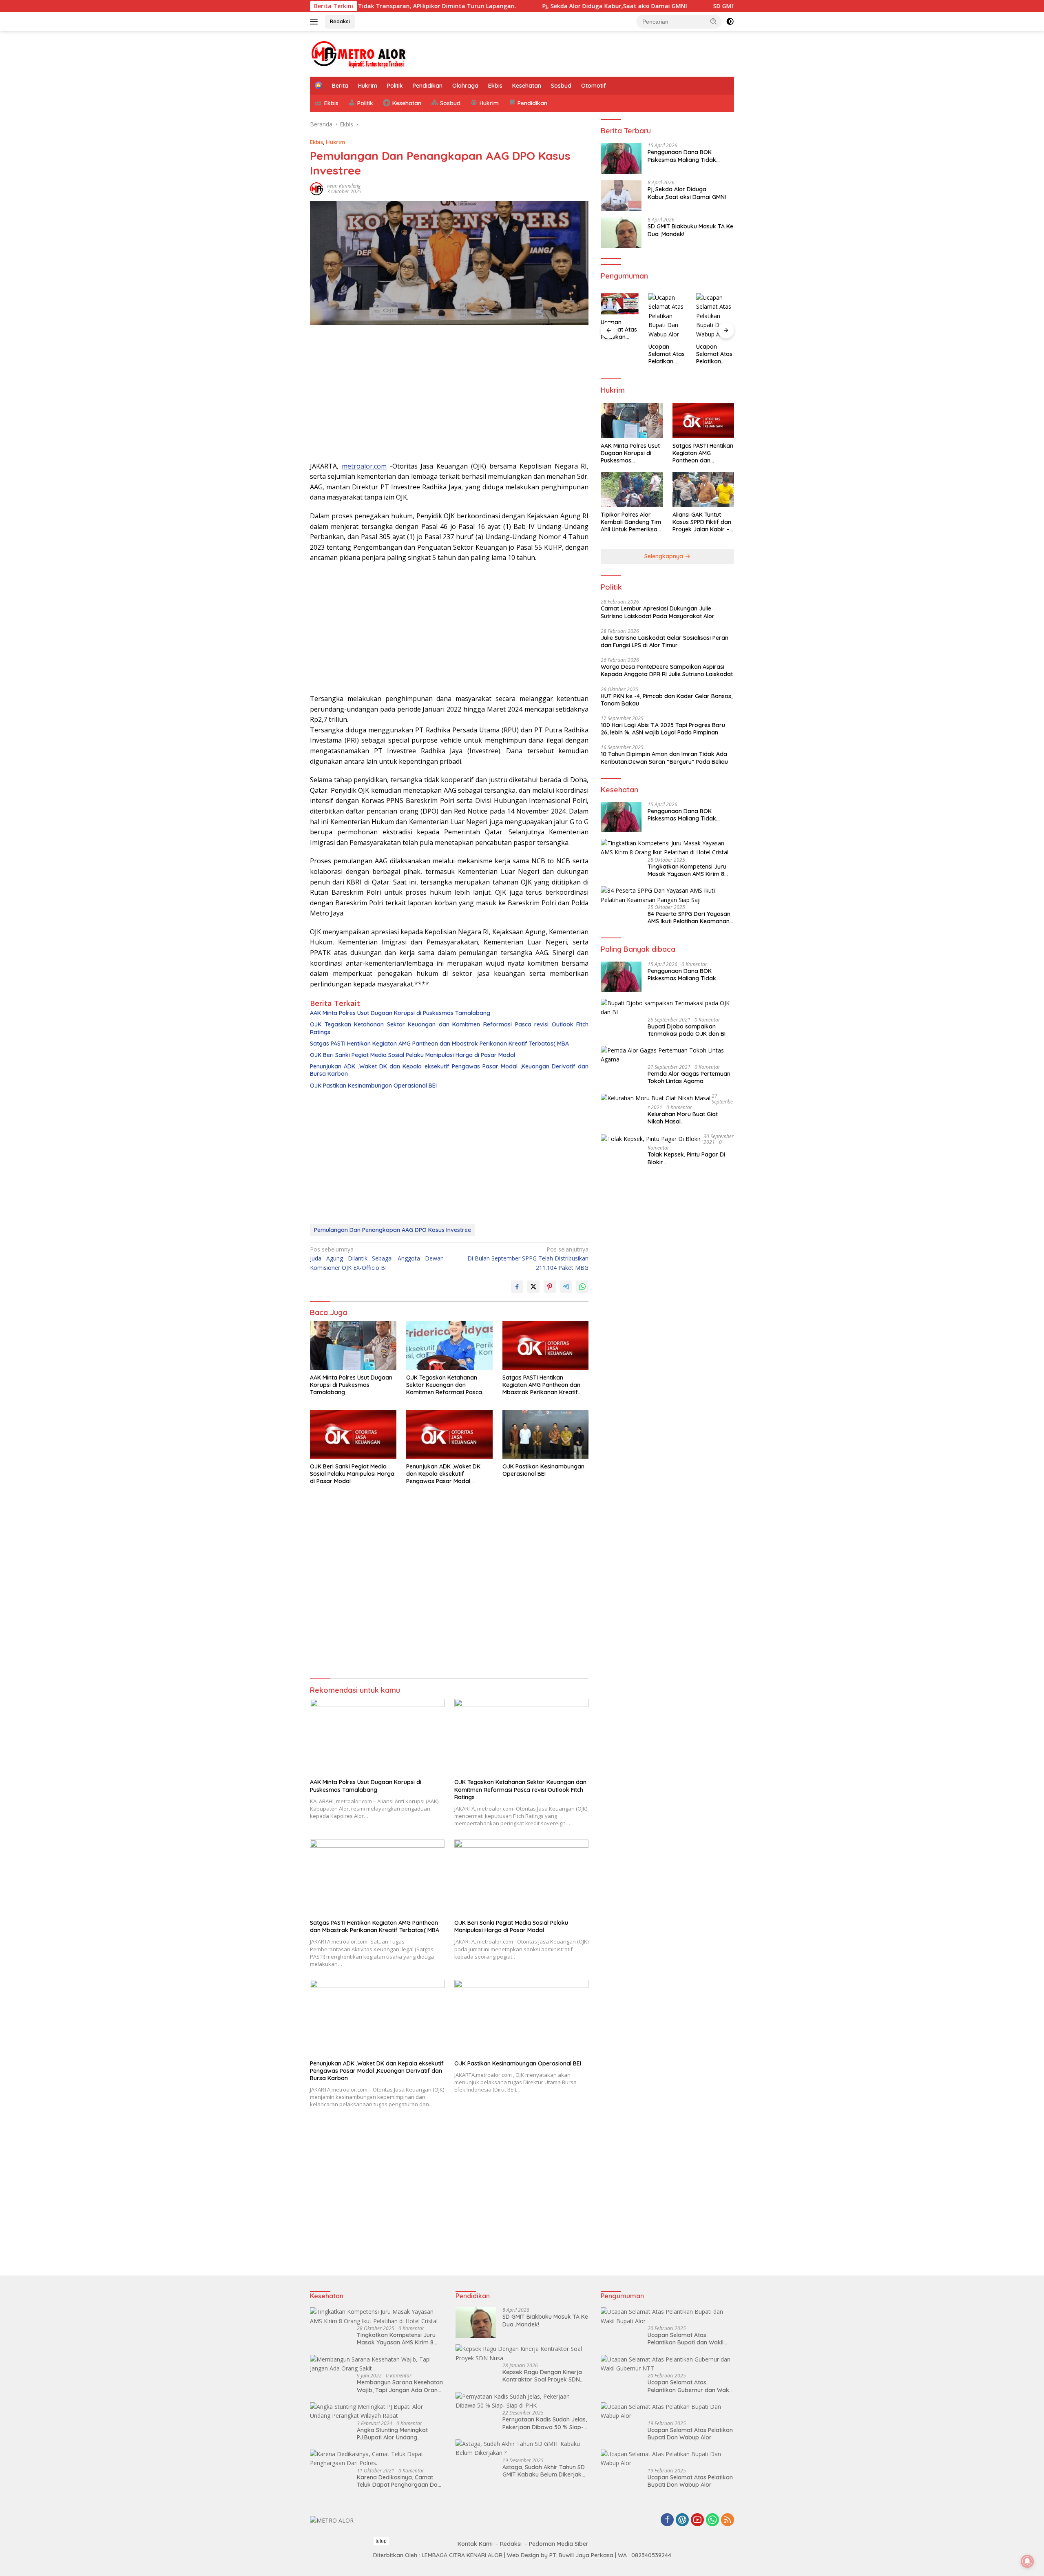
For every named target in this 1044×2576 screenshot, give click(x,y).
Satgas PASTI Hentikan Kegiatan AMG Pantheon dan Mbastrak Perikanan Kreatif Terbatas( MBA (439, 1044)
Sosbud (561, 86)
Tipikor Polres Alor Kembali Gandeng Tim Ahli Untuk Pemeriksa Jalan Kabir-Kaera (631, 522)
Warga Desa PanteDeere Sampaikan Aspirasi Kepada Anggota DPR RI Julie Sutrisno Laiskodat (667, 670)
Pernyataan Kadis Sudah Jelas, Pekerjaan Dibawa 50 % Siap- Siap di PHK (545, 2423)
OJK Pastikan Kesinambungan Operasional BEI (373, 1086)
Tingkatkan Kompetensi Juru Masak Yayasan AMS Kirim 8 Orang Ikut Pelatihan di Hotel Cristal (687, 870)
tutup (381, 2541)
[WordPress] (682, 2520)
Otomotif (594, 86)
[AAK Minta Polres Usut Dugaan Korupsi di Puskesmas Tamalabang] (353, 1345)
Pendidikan (428, 86)
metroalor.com (364, 466)
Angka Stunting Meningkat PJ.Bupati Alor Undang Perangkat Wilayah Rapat (392, 2434)
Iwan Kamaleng (344, 186)
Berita (340, 86)
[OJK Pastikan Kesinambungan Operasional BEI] (546, 1434)
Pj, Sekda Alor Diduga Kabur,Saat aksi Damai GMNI (522, 6)
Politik (395, 86)
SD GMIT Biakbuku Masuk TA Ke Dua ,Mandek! (686, 6)
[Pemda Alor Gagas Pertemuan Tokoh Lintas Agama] (667, 1055)
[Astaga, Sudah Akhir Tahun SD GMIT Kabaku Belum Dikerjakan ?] (522, 2449)
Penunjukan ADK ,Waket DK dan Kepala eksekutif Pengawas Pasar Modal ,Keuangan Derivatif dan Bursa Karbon (449, 1070)
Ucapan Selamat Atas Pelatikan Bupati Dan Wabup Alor (619, 330)
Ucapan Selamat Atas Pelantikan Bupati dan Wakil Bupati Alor (686, 2339)
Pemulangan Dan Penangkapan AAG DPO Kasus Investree (393, 1230)
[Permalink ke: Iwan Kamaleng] (316, 188)
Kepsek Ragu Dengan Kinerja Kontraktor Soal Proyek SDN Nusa (542, 2376)
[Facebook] (667, 2520)
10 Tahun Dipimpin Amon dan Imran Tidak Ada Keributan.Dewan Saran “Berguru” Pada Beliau (664, 758)
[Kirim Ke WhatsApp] (582, 1287)
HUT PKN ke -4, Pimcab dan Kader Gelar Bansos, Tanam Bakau (667, 700)
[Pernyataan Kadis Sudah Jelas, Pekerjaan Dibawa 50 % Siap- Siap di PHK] (522, 2401)
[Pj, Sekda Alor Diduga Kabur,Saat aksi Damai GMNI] (621, 196)
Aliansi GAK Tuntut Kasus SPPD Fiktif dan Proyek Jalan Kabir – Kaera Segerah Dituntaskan (702, 522)
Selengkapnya (665, 556)
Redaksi (340, 21)
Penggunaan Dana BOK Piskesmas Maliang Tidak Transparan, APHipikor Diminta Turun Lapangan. (689, 156)
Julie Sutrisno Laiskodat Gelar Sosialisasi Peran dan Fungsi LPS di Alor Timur (665, 641)
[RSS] (728, 2520)
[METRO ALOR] (359, 53)
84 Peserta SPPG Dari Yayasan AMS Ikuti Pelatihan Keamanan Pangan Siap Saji (689, 918)
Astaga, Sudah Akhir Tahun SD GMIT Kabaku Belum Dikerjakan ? (545, 2471)
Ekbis (495, 86)
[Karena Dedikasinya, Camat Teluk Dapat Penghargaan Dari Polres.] (377, 2459)
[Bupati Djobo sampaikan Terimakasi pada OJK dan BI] (667, 1008)
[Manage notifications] (1027, 2561)
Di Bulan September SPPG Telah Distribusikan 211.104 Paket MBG (528, 1258)
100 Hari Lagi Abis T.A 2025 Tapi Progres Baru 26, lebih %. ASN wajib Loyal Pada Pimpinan (663, 729)
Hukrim (368, 86)
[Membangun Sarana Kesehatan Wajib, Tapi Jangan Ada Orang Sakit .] (377, 2364)
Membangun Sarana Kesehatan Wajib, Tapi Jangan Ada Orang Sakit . (400, 2386)
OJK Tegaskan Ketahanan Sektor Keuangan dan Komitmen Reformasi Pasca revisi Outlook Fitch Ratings (449, 1028)
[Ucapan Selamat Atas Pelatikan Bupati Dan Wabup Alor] (620, 304)
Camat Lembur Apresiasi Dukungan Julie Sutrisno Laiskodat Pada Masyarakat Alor (658, 612)
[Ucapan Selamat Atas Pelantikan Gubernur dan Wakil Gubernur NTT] (667, 2364)
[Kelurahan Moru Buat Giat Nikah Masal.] (656, 1098)
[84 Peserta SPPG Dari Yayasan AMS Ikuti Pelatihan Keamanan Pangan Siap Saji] (667, 895)
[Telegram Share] (566, 1287)
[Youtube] (697, 2520)
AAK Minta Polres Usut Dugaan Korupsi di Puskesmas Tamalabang (400, 1013)
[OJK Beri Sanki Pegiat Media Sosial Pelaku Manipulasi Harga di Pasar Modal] (353, 1434)
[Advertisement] (449, 396)
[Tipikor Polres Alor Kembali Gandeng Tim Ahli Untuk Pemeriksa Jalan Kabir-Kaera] (631, 490)
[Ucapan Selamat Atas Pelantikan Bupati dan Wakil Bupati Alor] (667, 2316)
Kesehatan (527, 86)
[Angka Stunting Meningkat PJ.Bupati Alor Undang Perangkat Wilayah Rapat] (377, 2411)
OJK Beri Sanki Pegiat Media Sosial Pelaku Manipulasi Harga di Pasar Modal (413, 1055)
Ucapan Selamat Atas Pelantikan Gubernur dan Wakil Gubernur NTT (690, 2386)
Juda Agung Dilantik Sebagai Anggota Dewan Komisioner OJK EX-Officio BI (377, 1258)
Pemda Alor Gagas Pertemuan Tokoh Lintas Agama (689, 1077)
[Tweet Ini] (533, 1287)
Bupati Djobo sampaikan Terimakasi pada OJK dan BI (687, 1030)
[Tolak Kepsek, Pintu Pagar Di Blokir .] (652, 1138)
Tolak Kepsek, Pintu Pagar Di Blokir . (686, 1158)
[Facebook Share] (517, 1287)
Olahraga (465, 86)
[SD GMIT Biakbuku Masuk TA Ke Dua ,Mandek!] (621, 233)
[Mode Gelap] (730, 22)
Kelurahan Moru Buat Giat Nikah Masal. (683, 1118)
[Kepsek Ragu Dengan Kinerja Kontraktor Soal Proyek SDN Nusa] (522, 2354)
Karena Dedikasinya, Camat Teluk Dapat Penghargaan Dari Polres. (399, 2481)
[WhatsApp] (712, 2520)
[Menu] (315, 22)
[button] (714, 21)
